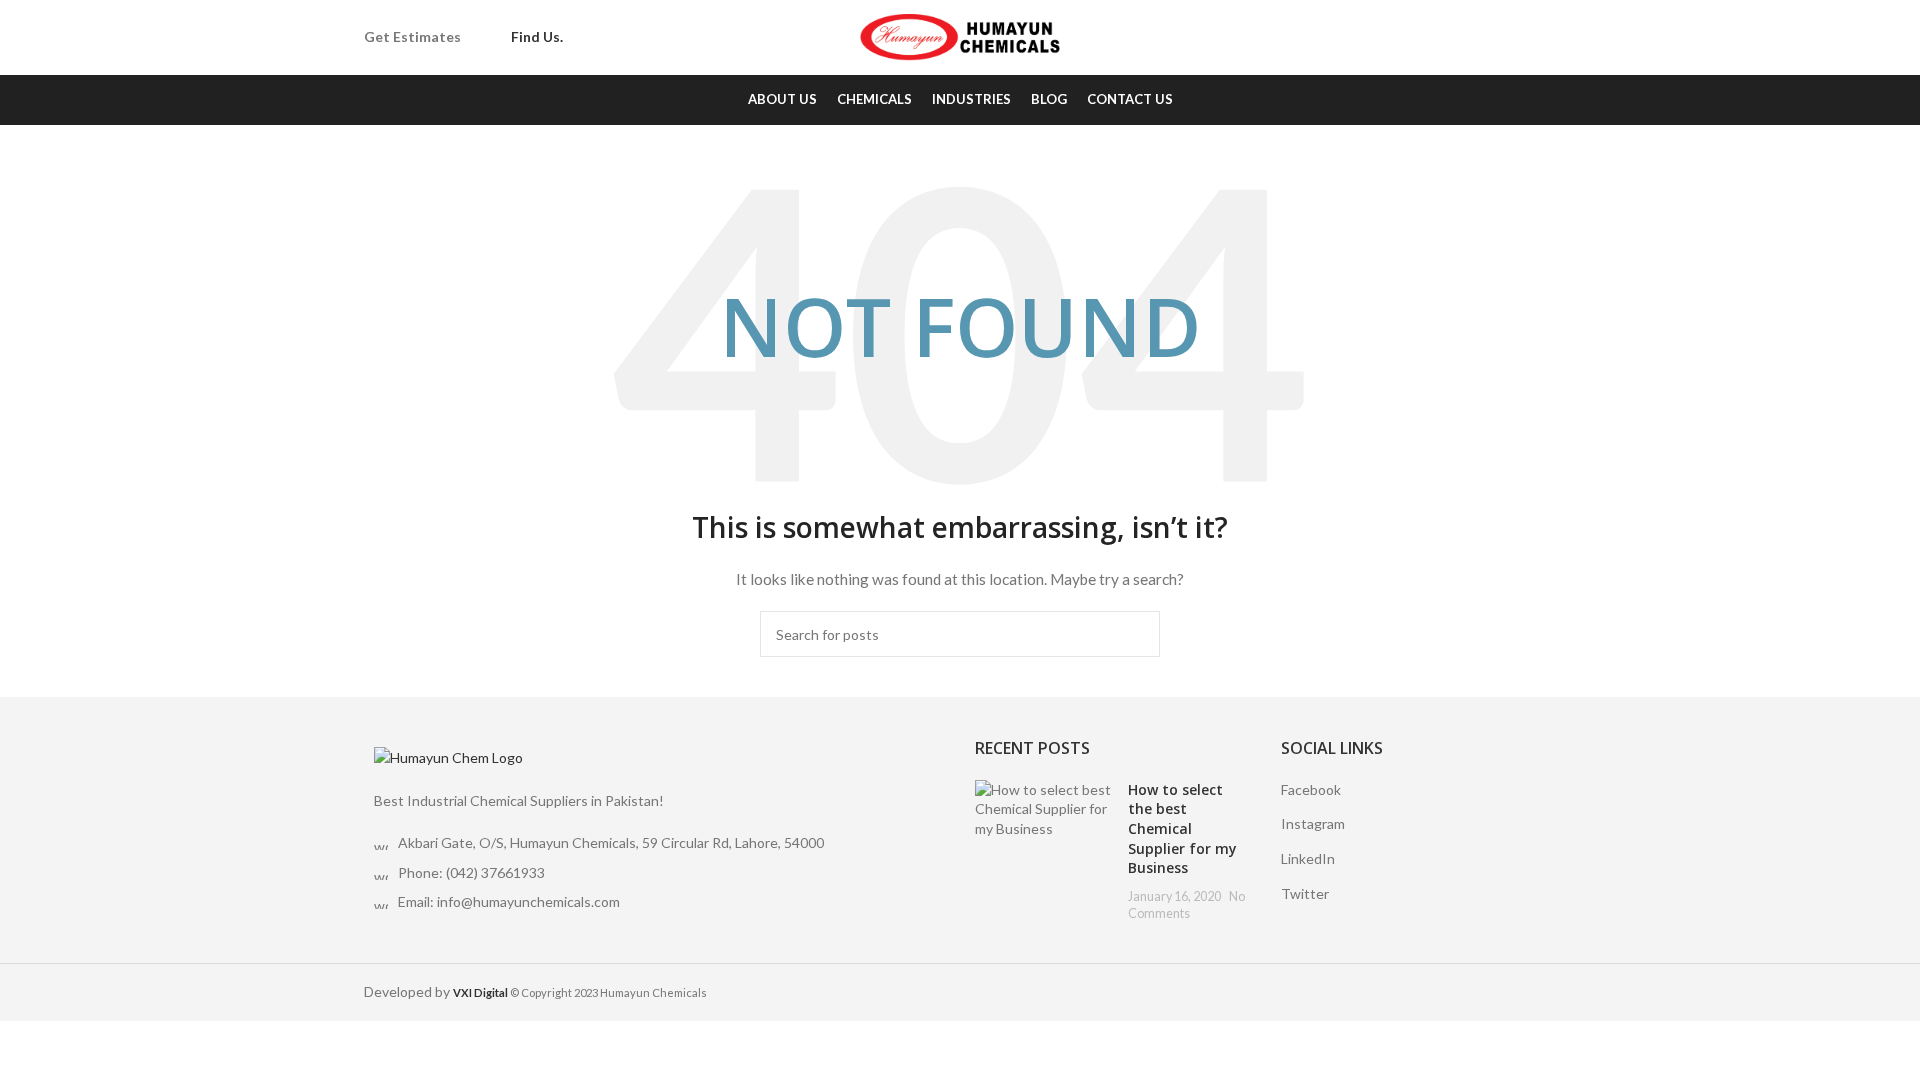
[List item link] (654, 873)
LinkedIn (1308, 858)
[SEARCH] (1137, 634)
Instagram (1313, 823)
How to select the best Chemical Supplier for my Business (1182, 828)
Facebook (1311, 789)
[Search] (1550, 38)
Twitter (1305, 893)
